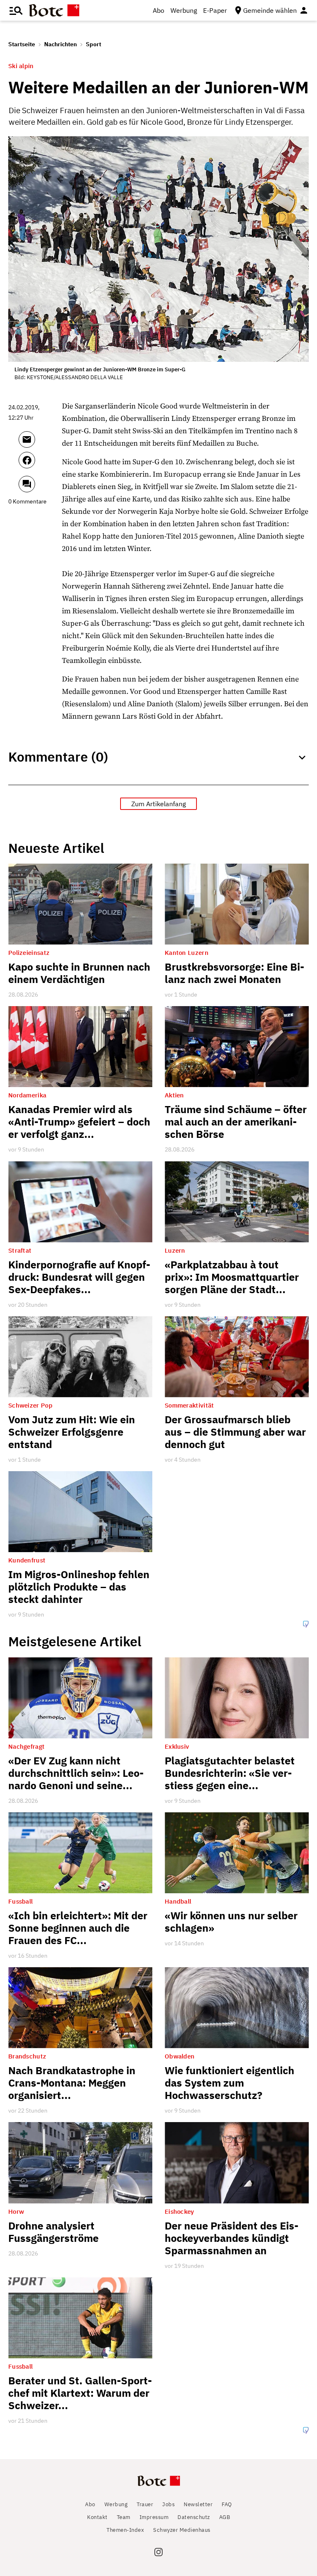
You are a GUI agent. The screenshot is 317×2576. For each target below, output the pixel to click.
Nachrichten (60, 44)
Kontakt (97, 2517)
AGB (225, 2517)
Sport (93, 44)
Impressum (154, 2517)
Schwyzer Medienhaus (182, 2530)
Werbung (184, 10)
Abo (158, 10)
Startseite (22, 44)
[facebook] (38, 464)
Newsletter (198, 2504)
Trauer (145, 2504)
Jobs (168, 2504)
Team (124, 2517)
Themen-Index (125, 2530)
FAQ (227, 2504)
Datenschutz (194, 2517)
